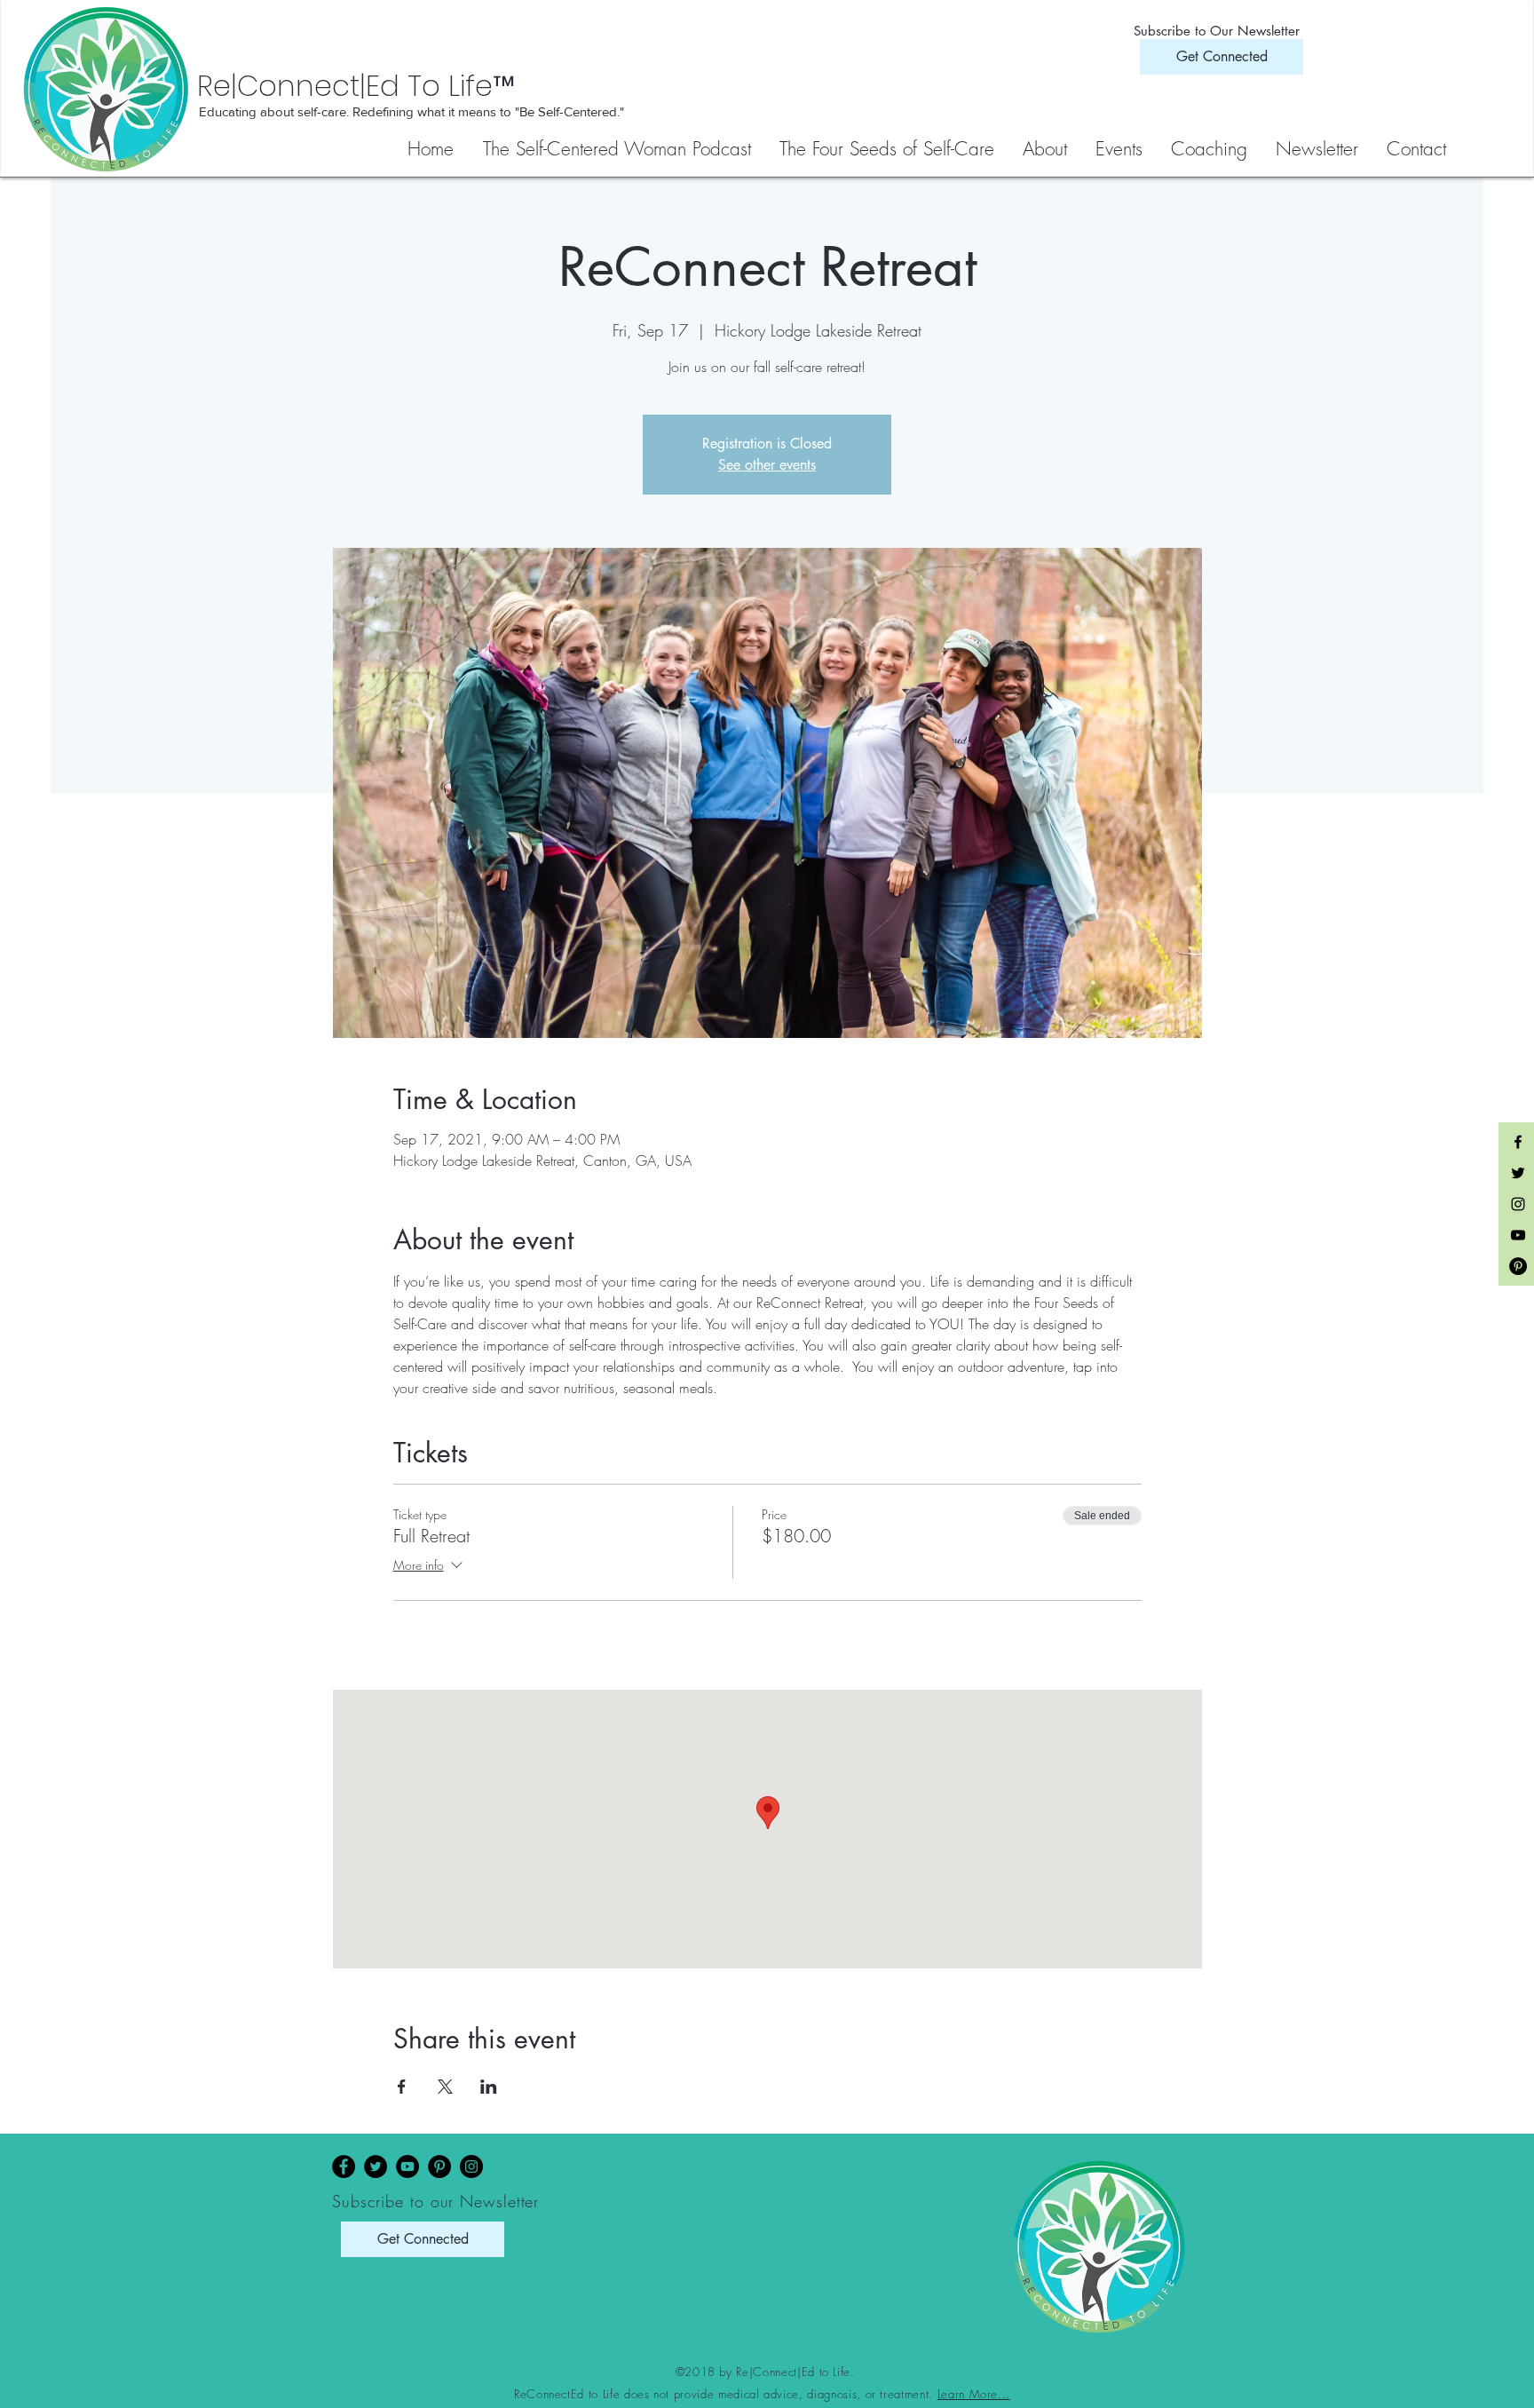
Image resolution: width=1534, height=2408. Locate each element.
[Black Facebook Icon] (1518, 1142)
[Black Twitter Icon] (1518, 1173)
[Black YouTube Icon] (1518, 1235)
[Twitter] (376, 2166)
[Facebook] (344, 2166)
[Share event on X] (445, 2087)
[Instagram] (471, 2166)
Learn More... (974, 2394)
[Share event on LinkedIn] (489, 2087)
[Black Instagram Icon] (1518, 1204)
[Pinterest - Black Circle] (1518, 1266)
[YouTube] (407, 2166)
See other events (767, 465)
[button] (888, 149)
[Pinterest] (439, 2166)
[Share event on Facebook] (402, 2087)
